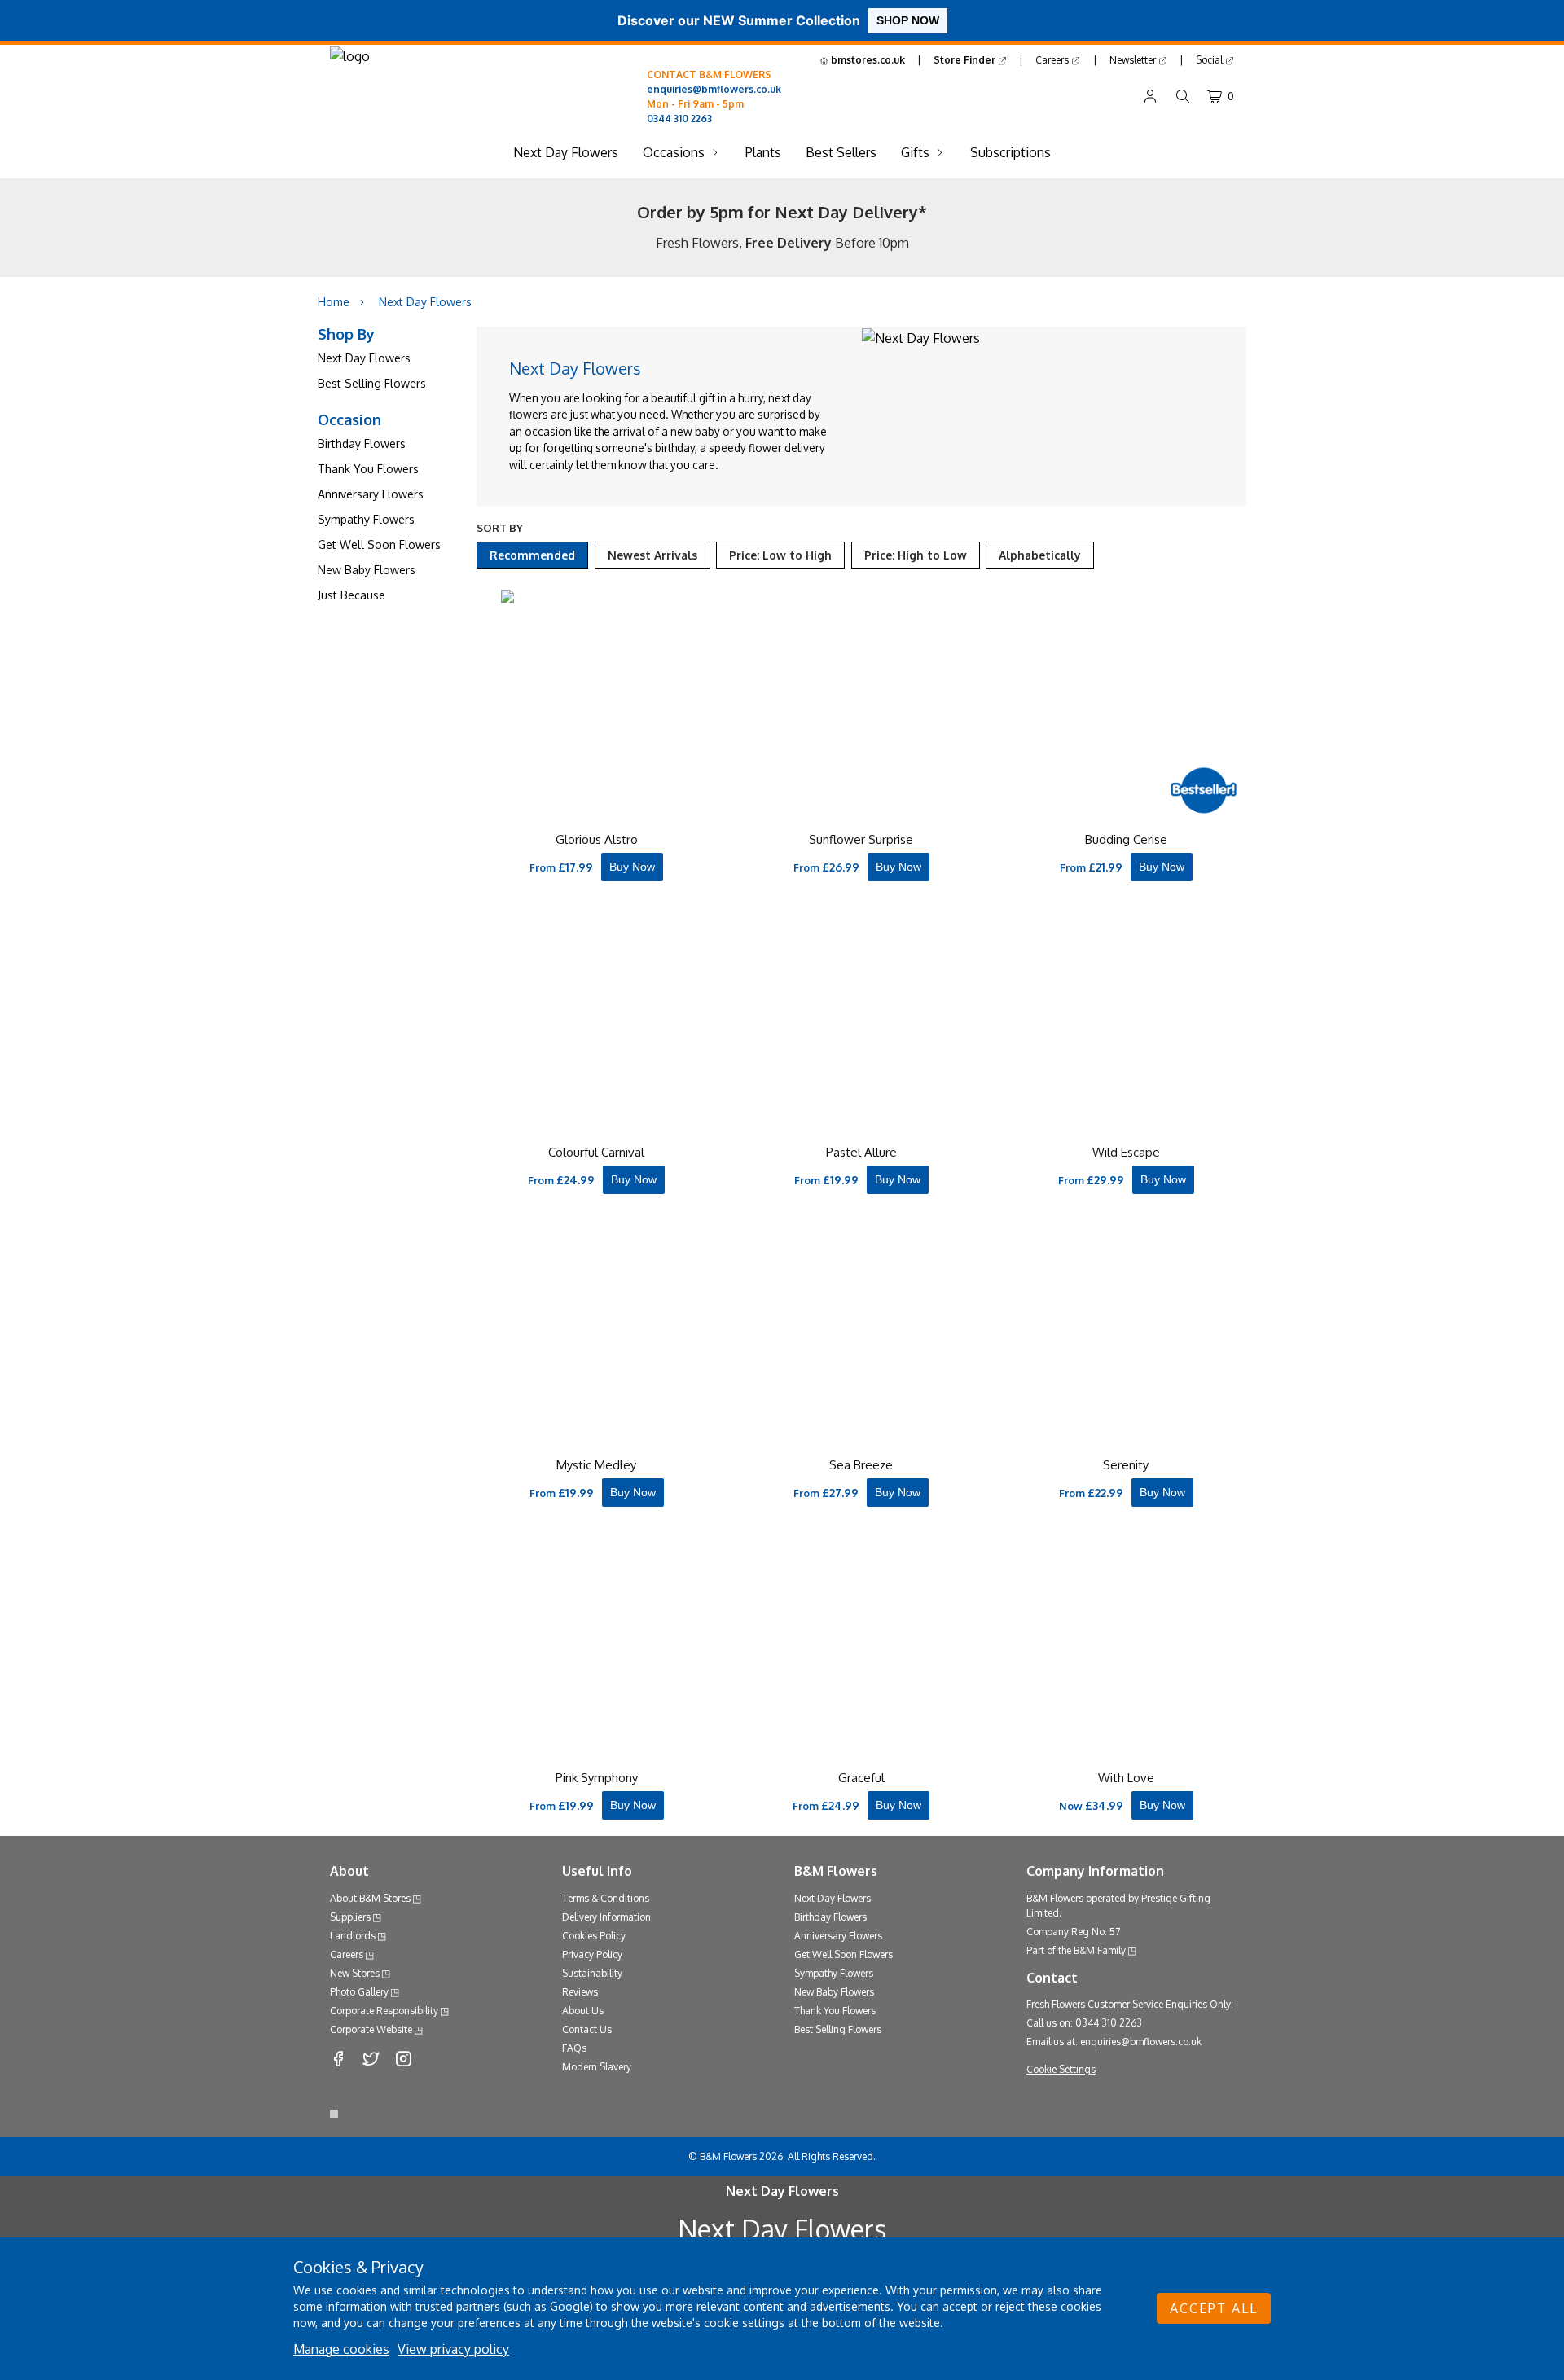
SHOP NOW (908, 20)
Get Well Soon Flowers (379, 545)
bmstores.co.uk (867, 60)
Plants (763, 152)
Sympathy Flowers (366, 519)
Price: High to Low (916, 555)
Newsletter (1134, 60)
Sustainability (592, 1973)
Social (1210, 60)
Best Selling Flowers (372, 383)
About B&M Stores (370, 1898)
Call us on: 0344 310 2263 (1084, 2023)
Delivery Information (606, 1917)
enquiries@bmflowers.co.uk (714, 89)
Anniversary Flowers (371, 494)
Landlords (353, 1936)
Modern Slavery (597, 2067)
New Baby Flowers (367, 570)
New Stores (355, 1973)
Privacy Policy (592, 1954)
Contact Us (587, 2029)
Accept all (1214, 2308)
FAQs (574, 2048)
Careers (1053, 60)
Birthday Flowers (362, 444)
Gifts (915, 152)
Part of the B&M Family (1076, 1950)
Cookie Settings (1061, 2069)
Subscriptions (1010, 152)
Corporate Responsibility (384, 2011)
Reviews (580, 1992)
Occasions (674, 152)
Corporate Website (371, 2029)
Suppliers (350, 1917)
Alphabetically (1040, 555)
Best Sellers (841, 152)
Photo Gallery (359, 1992)
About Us (583, 2011)
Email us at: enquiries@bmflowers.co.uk (1114, 2042)
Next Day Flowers (566, 152)
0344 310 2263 (679, 119)
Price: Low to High (780, 555)
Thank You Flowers (368, 469)
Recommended (532, 555)
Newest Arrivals (652, 555)
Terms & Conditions (606, 1898)
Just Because (351, 595)
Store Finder (966, 60)
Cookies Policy (594, 1936)
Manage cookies (341, 2349)
